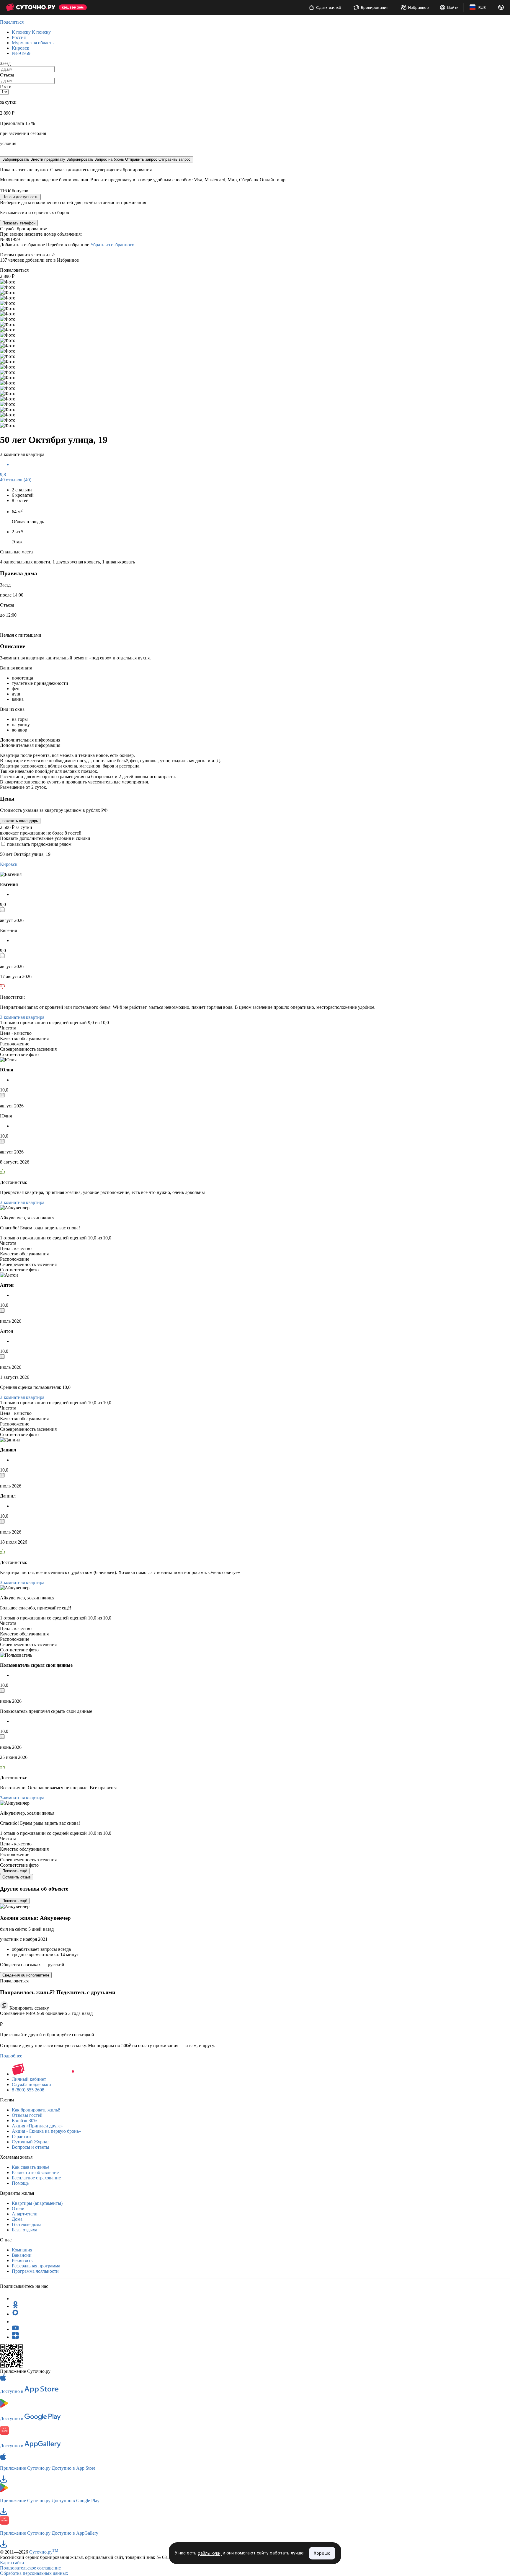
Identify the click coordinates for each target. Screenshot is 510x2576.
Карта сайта (12, 2563)
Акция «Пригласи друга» (37, 2126)
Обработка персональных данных (34, 2573)
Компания (22, 2250)
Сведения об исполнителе (26, 1975)
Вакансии (22, 2255)
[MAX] (15, 2314)
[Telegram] (15, 2299)
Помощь (20, 2183)
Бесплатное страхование (36, 2178)
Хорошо (322, 2553)
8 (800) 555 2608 (28, 2090)
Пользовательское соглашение (30, 2568)
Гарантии (21, 2136)
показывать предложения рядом (39, 844)
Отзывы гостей (27, 2115)
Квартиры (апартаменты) (37, 2203)
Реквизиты (23, 2260)
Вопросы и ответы (31, 2147)
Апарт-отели (25, 2214)
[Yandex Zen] (15, 2337)
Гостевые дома (27, 2224)
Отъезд (7, 75)
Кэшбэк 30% (24, 2120)
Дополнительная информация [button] (30, 740)
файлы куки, (210, 2553)
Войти (453, 7)
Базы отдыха (24, 2230)
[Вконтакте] (15, 2322)
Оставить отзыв (17, 1877)
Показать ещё (15, 1871)
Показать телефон (19, 223)
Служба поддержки (31, 2084)
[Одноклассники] (15, 2306)
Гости (6, 86)
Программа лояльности (35, 2271)
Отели (18, 2208)
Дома (17, 2219)
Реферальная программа (36, 2266)
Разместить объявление (35, 2172)
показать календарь (20, 821)
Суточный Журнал (31, 2142)
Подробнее (11, 2056)
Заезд (5, 63)
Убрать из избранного (112, 245)
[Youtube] (15, 2329)
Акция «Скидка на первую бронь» (46, 2131)
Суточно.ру (44, 2552)
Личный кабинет (29, 2079)
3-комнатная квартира (22, 1017)
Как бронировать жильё (36, 2110)
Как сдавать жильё (31, 2167)
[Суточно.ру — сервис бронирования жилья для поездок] (31, 7)
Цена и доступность (20, 197)
